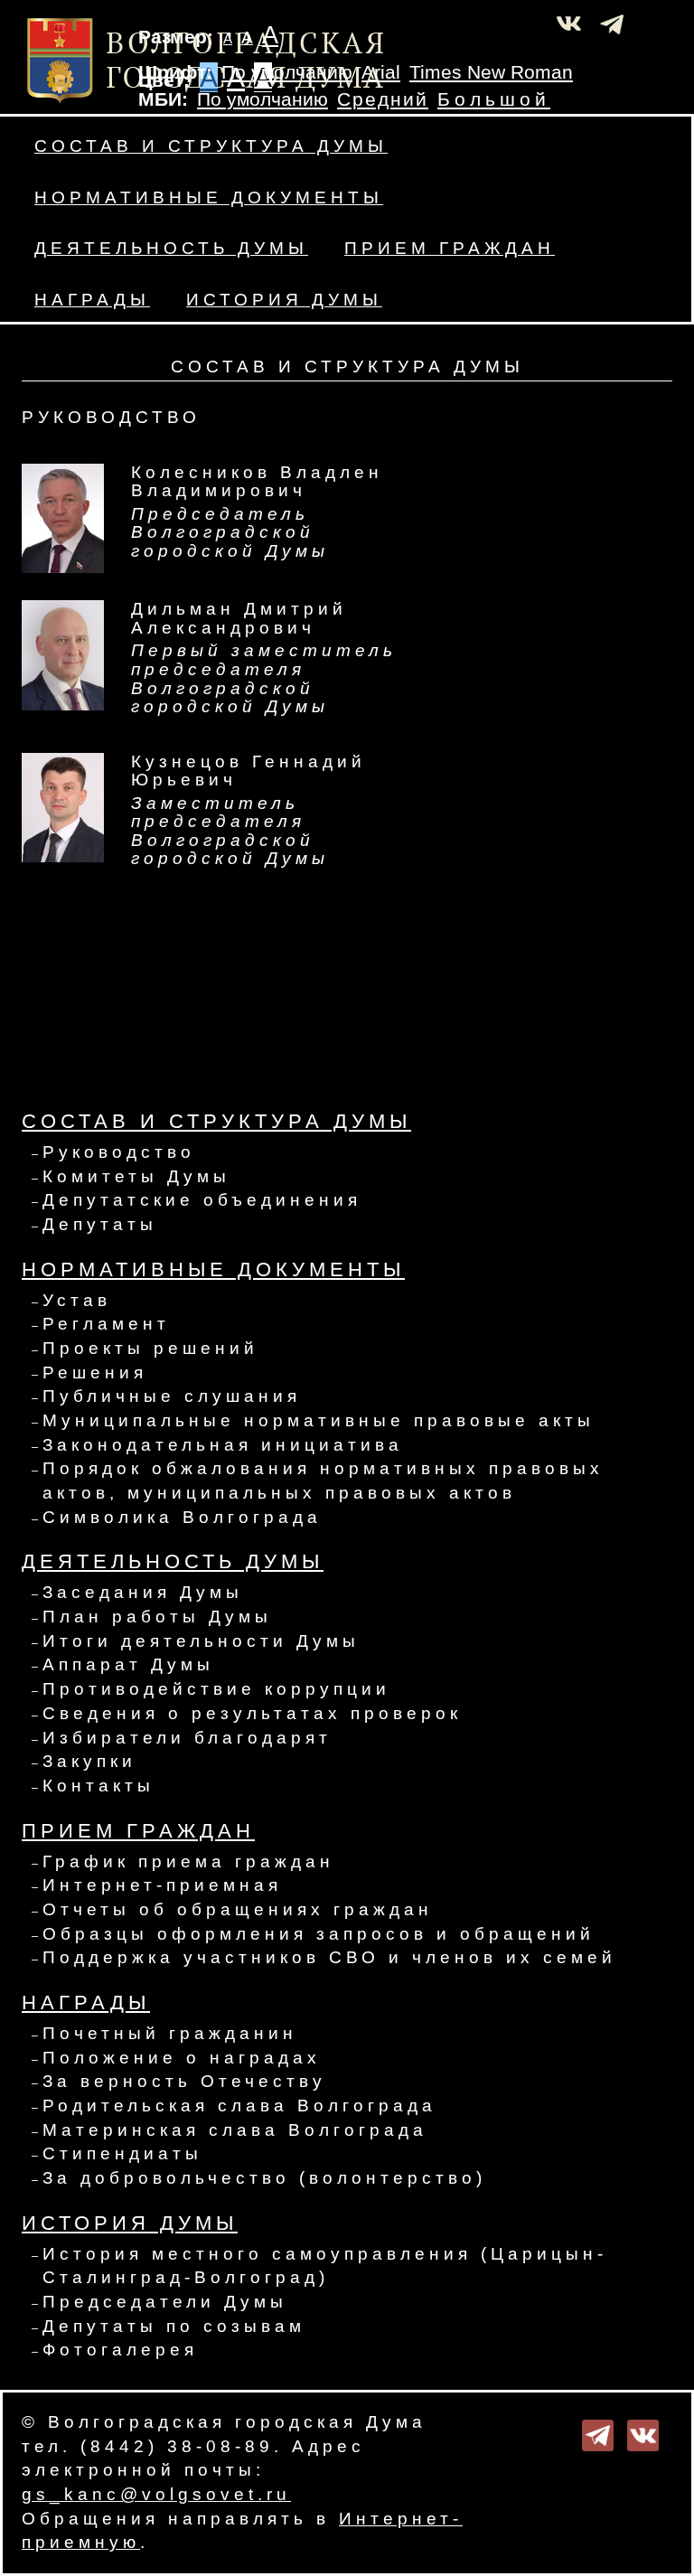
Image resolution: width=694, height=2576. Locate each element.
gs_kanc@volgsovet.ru (156, 2494)
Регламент (106, 1324)
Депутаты (100, 1224)
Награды (92, 300)
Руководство (119, 1152)
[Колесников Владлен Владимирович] (63, 517)
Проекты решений (150, 1348)
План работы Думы (157, 1617)
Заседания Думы (143, 1592)
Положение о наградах (182, 2058)
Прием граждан (450, 248)
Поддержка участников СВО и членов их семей (329, 1957)
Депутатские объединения (202, 1200)
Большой (494, 99)
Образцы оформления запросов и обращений (319, 1934)
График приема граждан (188, 1861)
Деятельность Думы (171, 248)
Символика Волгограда (182, 1517)
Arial (381, 72)
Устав (77, 1300)
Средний (383, 99)
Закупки (89, 1761)
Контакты (98, 1786)
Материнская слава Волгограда (235, 2130)
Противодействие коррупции (216, 1689)
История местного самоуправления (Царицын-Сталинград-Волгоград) (325, 2266)
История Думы (284, 300)
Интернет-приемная (162, 1885)
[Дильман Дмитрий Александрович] (63, 654)
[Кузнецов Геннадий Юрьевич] (63, 806)
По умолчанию (287, 72)
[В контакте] (643, 2434)
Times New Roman (491, 72)
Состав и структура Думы (211, 146)
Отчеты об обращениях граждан (238, 1909)
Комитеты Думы (136, 1176)
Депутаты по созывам (174, 2326)
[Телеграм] (598, 2434)
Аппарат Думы (128, 1664)
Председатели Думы (165, 2302)
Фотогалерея (120, 2350)
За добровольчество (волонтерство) (264, 2178)
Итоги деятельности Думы (201, 1641)
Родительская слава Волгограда (239, 2106)
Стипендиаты (122, 2153)
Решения (95, 1373)
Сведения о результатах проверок (252, 1713)
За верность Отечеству (184, 2081)
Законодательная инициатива (223, 1445)
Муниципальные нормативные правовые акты (319, 1420)
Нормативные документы (209, 197)
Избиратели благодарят (187, 1738)
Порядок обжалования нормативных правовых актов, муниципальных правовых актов (323, 1481)
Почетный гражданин (170, 2033)
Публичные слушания (172, 1396)
